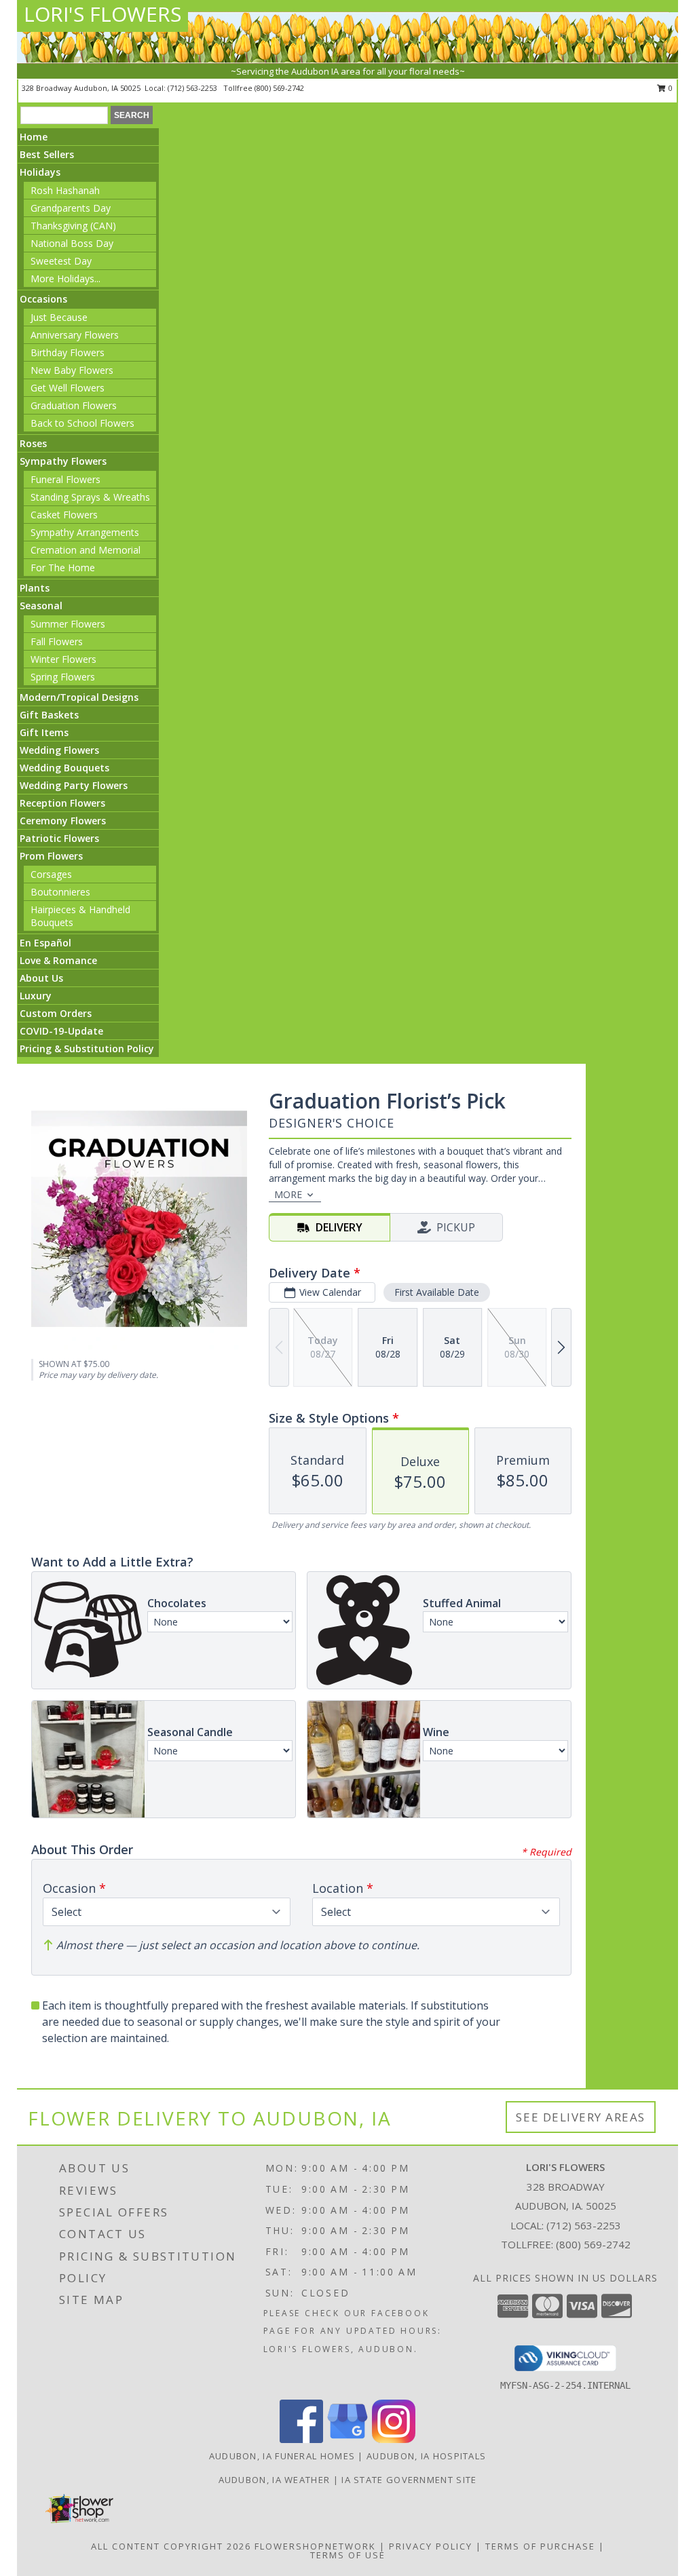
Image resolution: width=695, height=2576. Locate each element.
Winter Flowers (63, 659)
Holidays (40, 172)
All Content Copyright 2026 (171, 2546)
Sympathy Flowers (63, 461)
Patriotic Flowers (59, 838)
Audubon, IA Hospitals (426, 2456)
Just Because (59, 317)
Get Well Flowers (68, 388)
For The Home (63, 568)
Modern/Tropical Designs (79, 697)
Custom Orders (56, 1013)
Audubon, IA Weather (275, 2480)
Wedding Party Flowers (74, 785)
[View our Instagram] (394, 2439)
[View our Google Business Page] (347, 2439)
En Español (45, 943)
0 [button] (670, 88)
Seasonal (41, 605)
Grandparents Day (71, 208)
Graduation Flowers (74, 405)
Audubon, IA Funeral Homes (282, 2456)
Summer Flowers (68, 624)
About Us (41, 978)
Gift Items (44, 732)
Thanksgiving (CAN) (73, 226)
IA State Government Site (409, 2480)
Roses (33, 443)
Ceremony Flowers (63, 821)
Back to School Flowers (82, 423)
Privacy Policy (431, 2546)
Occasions (43, 299)
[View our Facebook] (301, 2439)
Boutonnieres (60, 892)
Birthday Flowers (68, 352)
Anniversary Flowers (75, 335)
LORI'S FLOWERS (102, 14)
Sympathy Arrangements (85, 532)
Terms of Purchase (540, 2546)
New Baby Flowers (72, 370)
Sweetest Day (61, 261)
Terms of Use (348, 2555)
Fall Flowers (57, 641)
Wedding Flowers (59, 750)
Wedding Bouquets (64, 768)
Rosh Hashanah (65, 190)
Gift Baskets (49, 715)
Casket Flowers (64, 515)
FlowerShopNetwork (315, 2546)
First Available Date (437, 1292)
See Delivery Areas (581, 2117)
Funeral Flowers (65, 479)
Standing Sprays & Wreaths (90, 497)
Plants (35, 588)
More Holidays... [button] (65, 278)
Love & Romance (58, 960)
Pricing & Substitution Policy (87, 1049)
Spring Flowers (63, 677)
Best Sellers (47, 154)
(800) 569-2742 (279, 88)
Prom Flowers (51, 856)
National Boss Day (72, 243)
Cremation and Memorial (86, 550)
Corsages (51, 874)
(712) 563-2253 (193, 88)
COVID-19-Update (61, 1031)
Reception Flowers (62, 803)
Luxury (36, 996)
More (288, 1194)
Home (34, 137)
